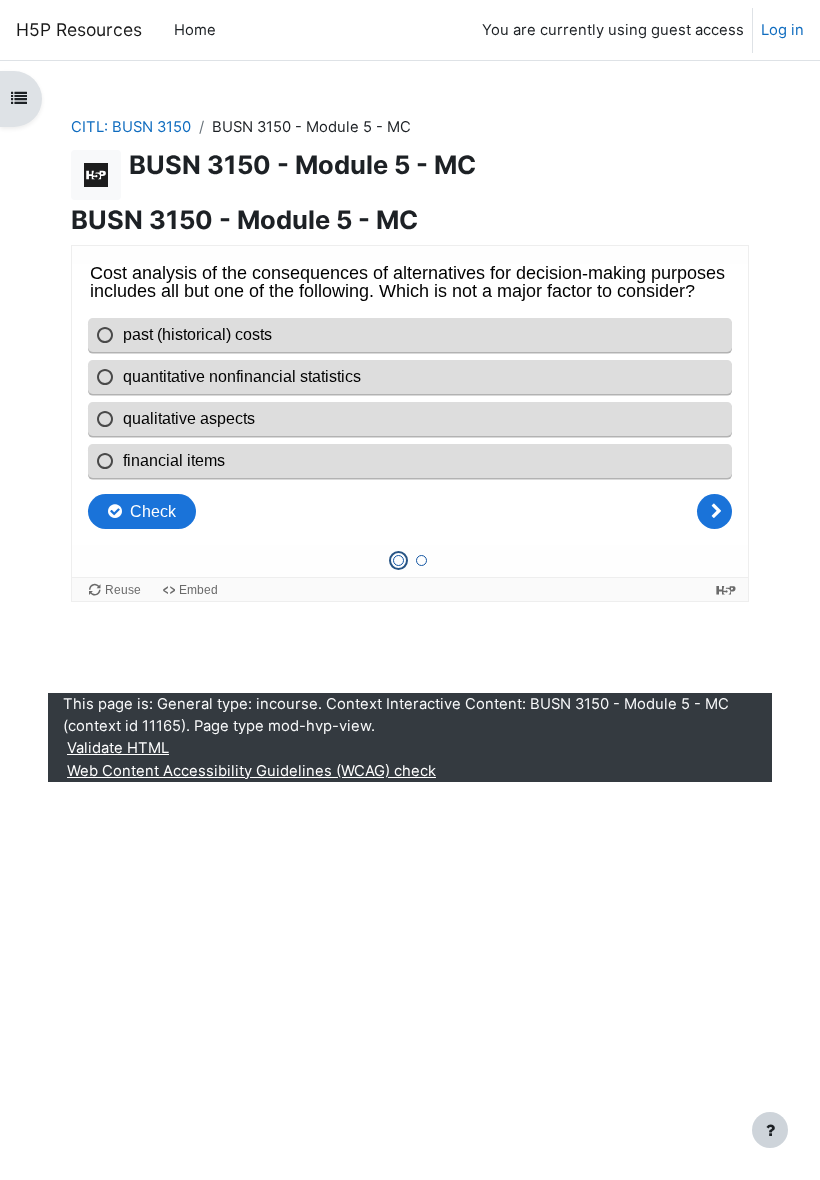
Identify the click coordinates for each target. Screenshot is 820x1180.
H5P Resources (79, 29)
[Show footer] (770, 1130)
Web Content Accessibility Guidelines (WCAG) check (251, 771)
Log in (782, 30)
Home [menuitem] (195, 30)
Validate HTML (118, 748)
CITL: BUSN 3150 (131, 127)
